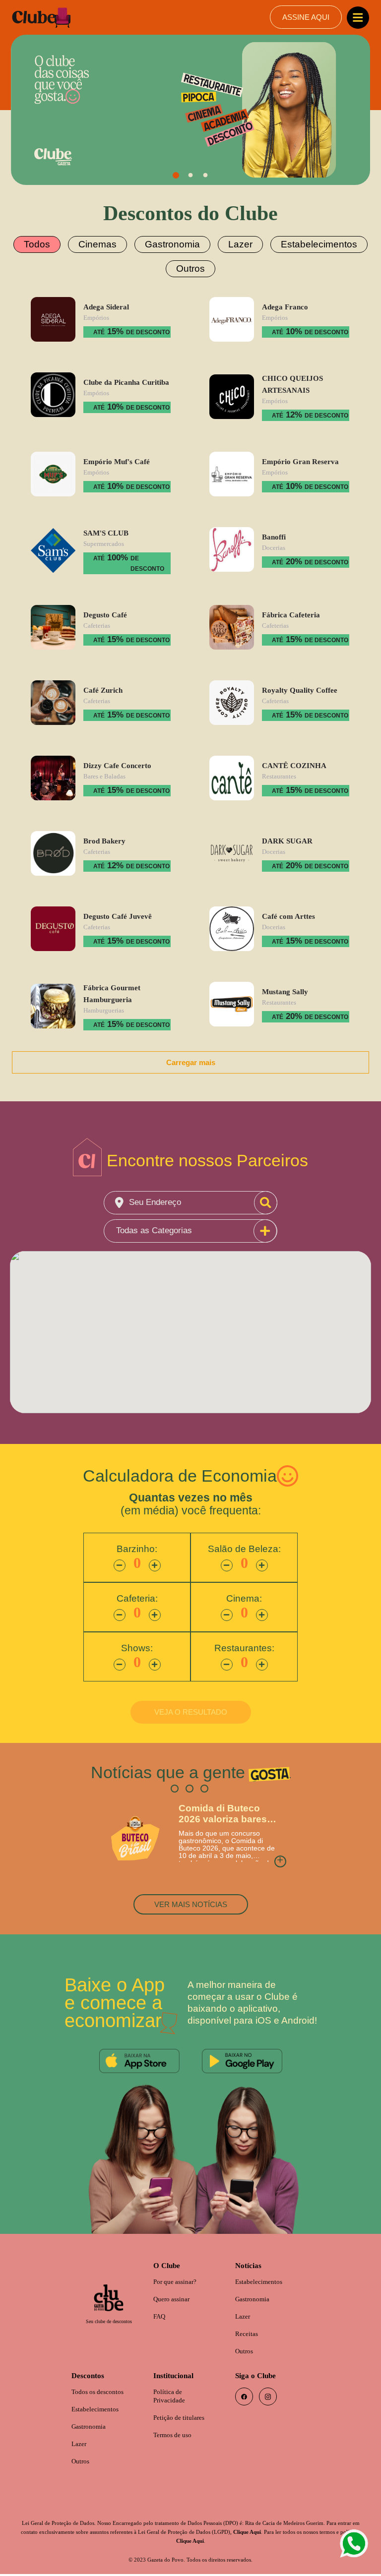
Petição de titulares (183, 2419)
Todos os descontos (100, 2392)
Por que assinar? (178, 2279)
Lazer (238, 244)
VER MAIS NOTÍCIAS (191, 1900)
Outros (191, 266)
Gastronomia (175, 244)
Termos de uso (175, 2436)
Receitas (248, 2332)
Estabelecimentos (310, 244)
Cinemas (105, 244)
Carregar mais (190, 1056)
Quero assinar (174, 2297)
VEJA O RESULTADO (191, 1707)
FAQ (160, 2314)
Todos (49, 244)
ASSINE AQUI (306, 17)
